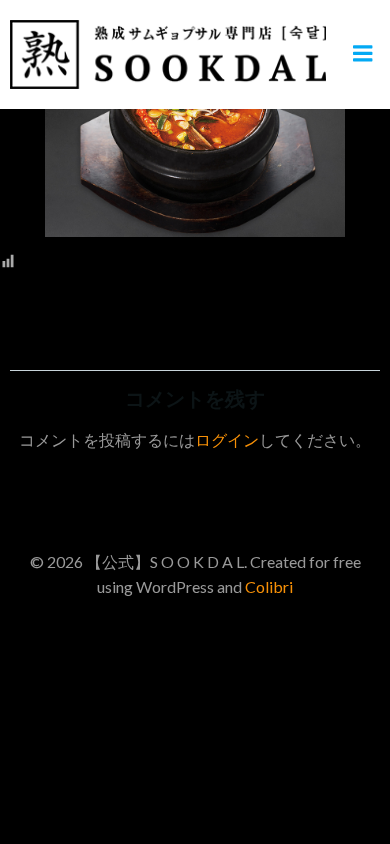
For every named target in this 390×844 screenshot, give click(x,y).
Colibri (269, 586)
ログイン (227, 439)
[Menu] (363, 54)
